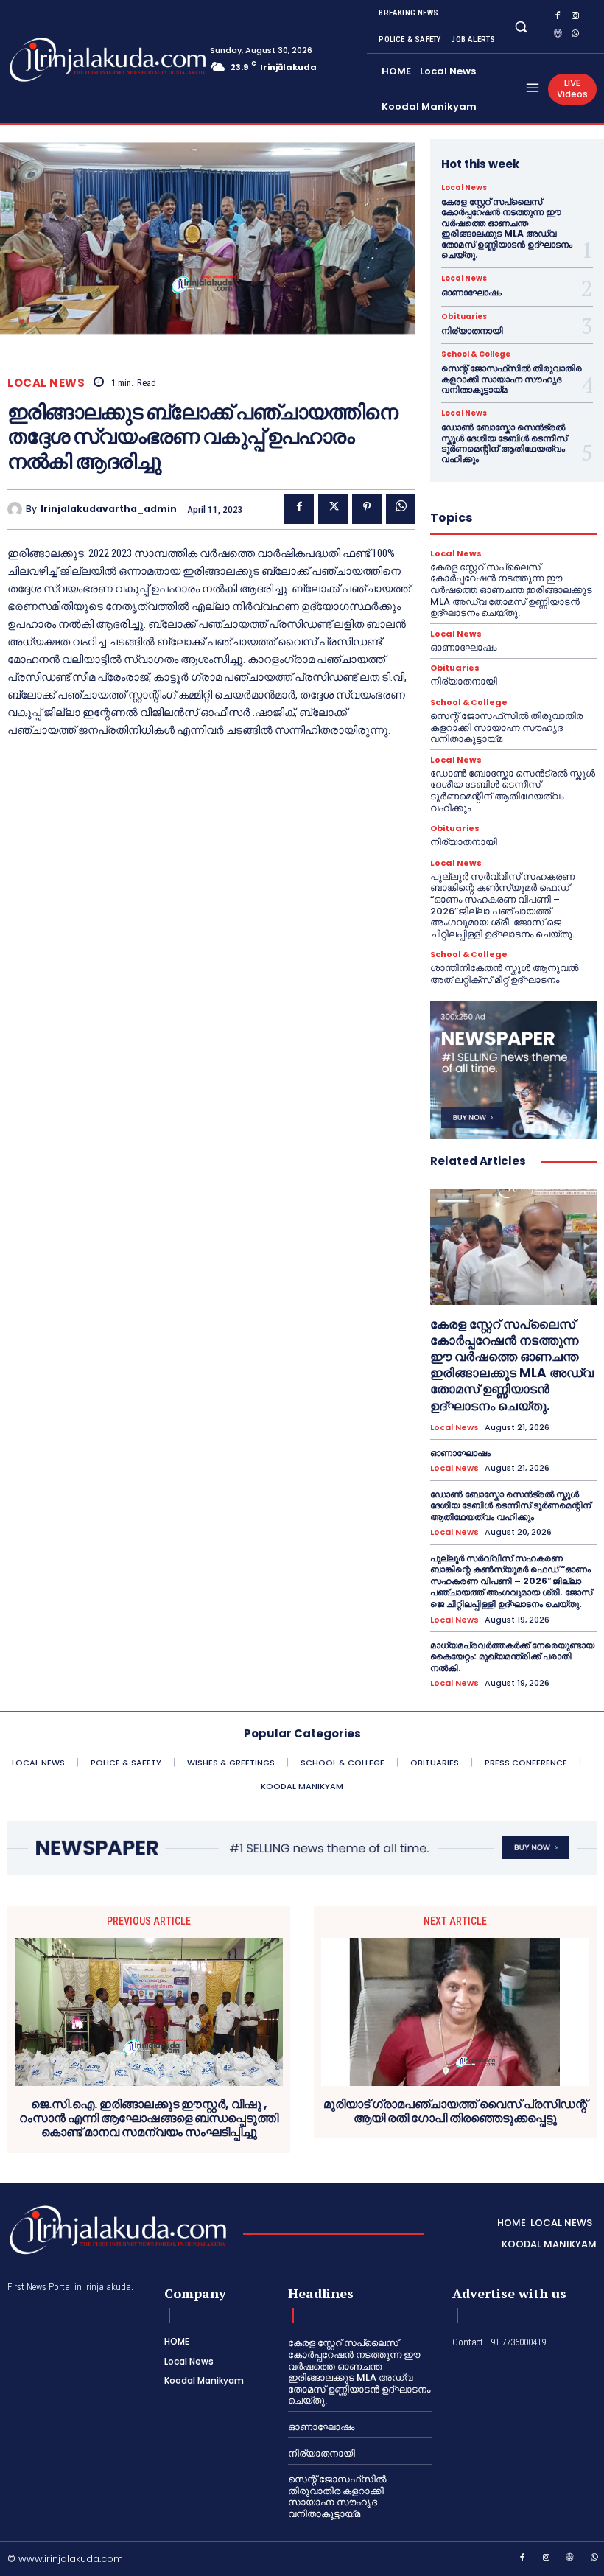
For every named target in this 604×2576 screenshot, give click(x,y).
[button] (520, 26)
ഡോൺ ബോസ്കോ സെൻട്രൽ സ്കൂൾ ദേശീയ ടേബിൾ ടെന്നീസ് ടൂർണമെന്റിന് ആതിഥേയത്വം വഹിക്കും (504, 443)
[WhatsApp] (575, 35)
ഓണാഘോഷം (471, 292)
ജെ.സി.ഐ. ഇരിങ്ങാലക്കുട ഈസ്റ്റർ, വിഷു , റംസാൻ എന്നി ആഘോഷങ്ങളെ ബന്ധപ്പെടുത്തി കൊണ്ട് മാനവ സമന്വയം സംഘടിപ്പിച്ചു (149, 2118)
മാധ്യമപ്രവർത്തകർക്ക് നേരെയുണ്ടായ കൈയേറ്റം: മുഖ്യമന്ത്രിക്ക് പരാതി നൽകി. (512, 1656)
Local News (46, 383)
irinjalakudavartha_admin (109, 509)
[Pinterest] (367, 509)
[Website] (558, 35)
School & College (476, 354)
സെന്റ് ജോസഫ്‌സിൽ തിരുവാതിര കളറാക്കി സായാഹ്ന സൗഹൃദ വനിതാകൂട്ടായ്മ (512, 379)
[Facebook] (558, 18)
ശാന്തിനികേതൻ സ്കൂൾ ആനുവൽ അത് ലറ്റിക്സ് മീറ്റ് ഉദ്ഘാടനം (504, 974)
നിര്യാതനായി (472, 330)
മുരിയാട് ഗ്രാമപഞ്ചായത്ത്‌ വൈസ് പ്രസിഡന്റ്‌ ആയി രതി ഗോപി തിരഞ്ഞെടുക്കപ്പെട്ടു (455, 2111)
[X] (333, 509)
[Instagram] (575, 18)
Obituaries (464, 317)
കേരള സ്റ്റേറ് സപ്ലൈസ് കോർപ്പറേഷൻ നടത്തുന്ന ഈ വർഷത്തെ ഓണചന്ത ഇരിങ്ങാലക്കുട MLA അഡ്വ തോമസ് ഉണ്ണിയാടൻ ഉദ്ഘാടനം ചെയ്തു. (507, 228)
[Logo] (66, 60)
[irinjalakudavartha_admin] (17, 509)
